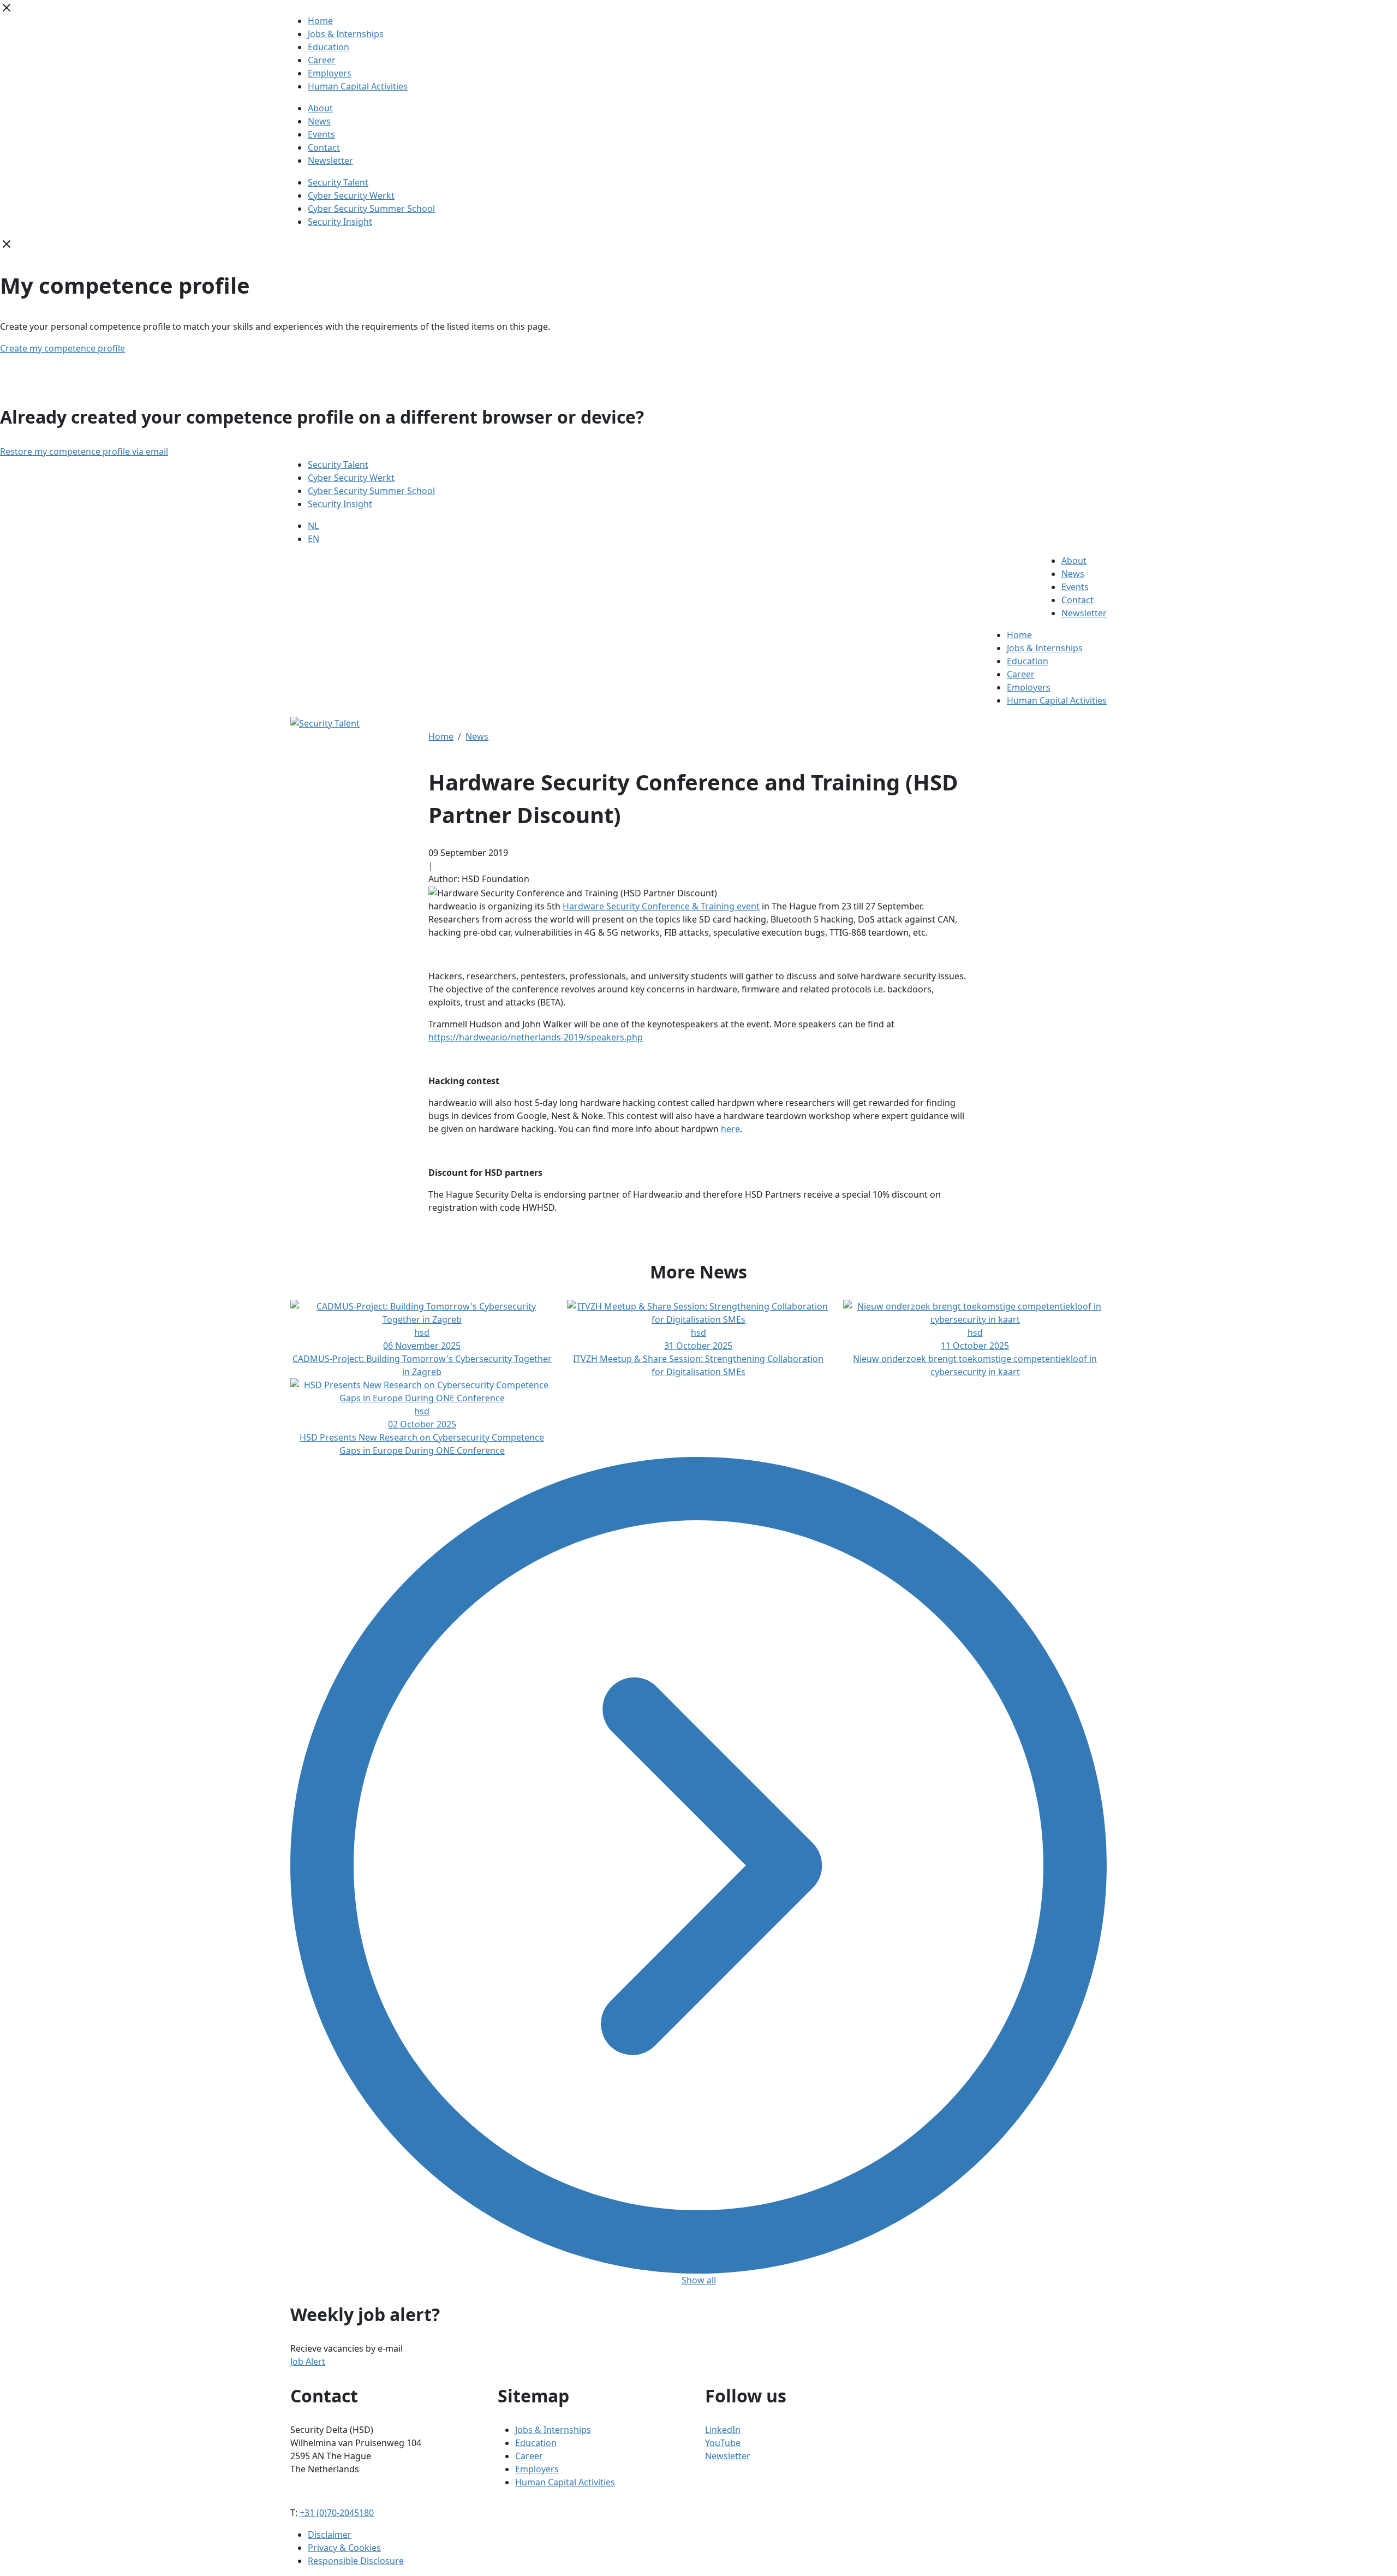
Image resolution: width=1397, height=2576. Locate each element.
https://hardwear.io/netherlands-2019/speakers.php (536, 1037)
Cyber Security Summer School (371, 209)
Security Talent (338, 182)
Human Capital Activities (358, 86)
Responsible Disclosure (356, 2561)
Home (320, 21)
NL (313, 526)
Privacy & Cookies (344, 2548)
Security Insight (340, 222)
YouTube (723, 2443)
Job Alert (308, 2361)
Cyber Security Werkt (351, 195)
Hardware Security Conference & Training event (661, 906)
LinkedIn (723, 2430)
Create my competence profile (62, 348)
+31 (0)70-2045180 (337, 2513)
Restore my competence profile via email (84, 451)
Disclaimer (330, 2535)
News (319, 121)
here (730, 1129)
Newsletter (330, 160)
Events (321, 134)
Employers (330, 73)
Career (322, 60)
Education (329, 47)
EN (314, 539)
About (320, 108)
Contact (324, 147)
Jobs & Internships (346, 34)
